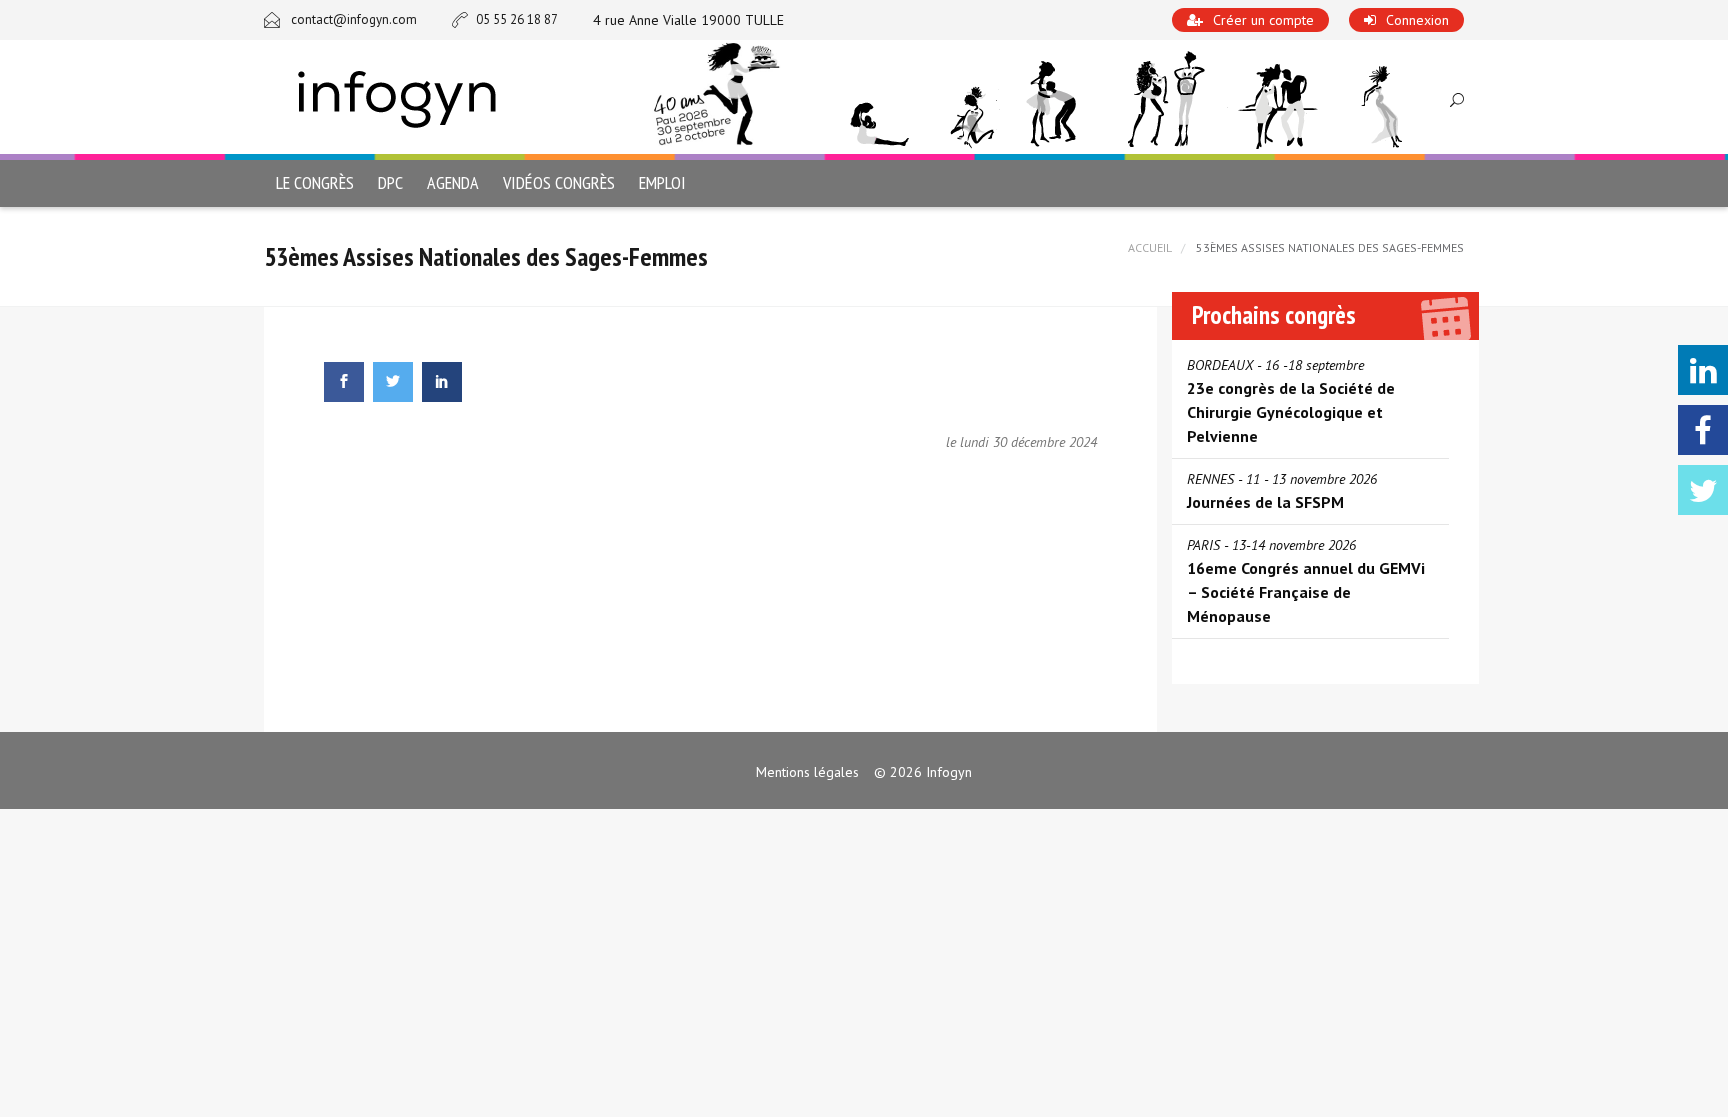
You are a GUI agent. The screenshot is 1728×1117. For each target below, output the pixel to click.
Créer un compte (1263, 20)
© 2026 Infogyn (923, 772)
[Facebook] (1703, 430)
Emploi (662, 182)
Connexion (1417, 20)
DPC (390, 182)
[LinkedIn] (1703, 370)
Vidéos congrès (559, 182)
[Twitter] (1703, 490)
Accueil (1150, 247)
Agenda (453, 182)
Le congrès (315, 182)
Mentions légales (807, 772)
